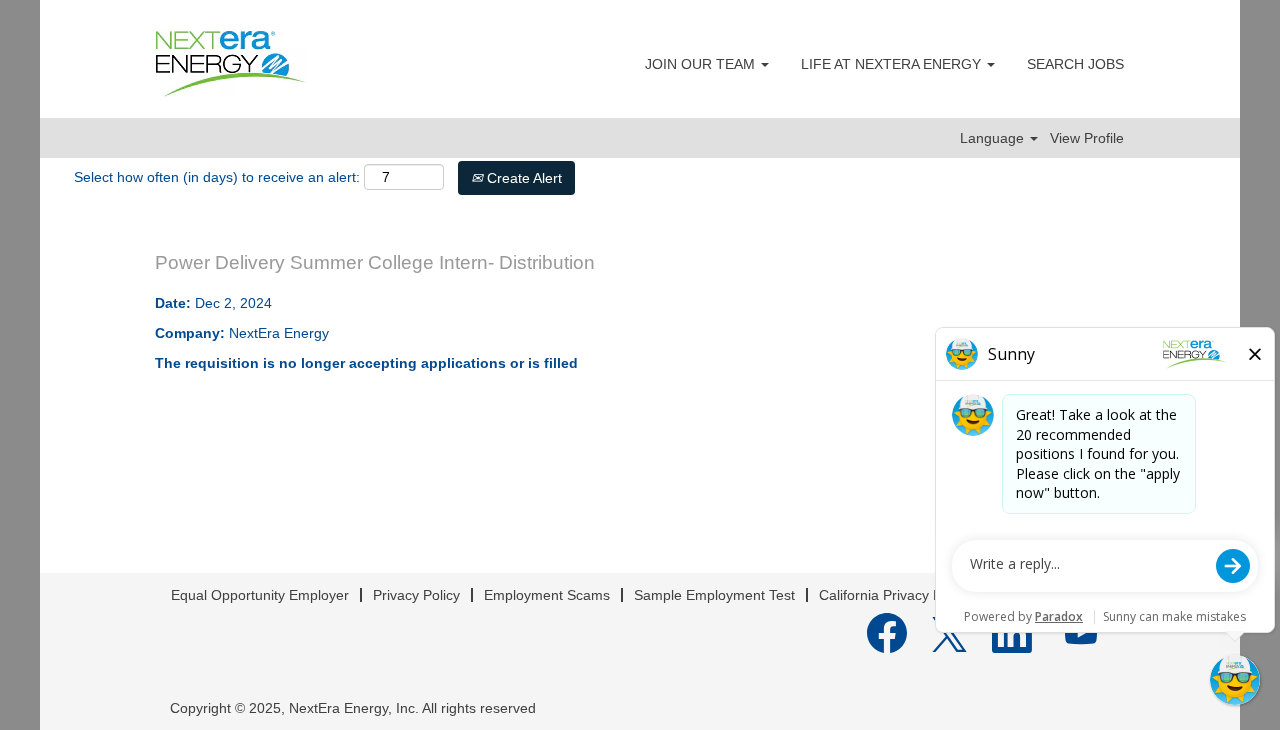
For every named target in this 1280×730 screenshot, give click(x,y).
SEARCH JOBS (1075, 64)
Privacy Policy (416, 595)
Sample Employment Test (714, 595)
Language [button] (994, 138)
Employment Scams (547, 595)
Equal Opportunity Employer (260, 595)
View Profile (1087, 138)
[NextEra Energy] (231, 64)
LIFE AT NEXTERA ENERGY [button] (893, 64)
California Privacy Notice (896, 595)
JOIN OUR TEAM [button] (702, 64)
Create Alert (522, 178)
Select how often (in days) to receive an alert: (217, 177)
